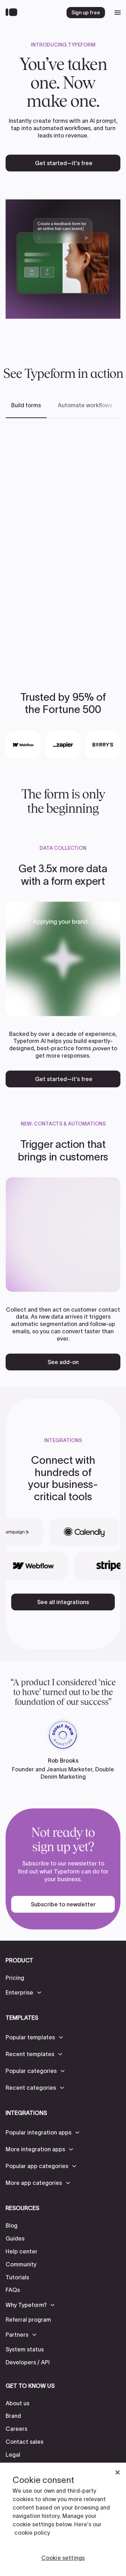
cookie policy (32, 2533)
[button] (24, 1992)
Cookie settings (63, 2558)
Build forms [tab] (26, 405)
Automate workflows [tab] (85, 405)
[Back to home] (13, 13)
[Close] (118, 2472)
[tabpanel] (63, 544)
